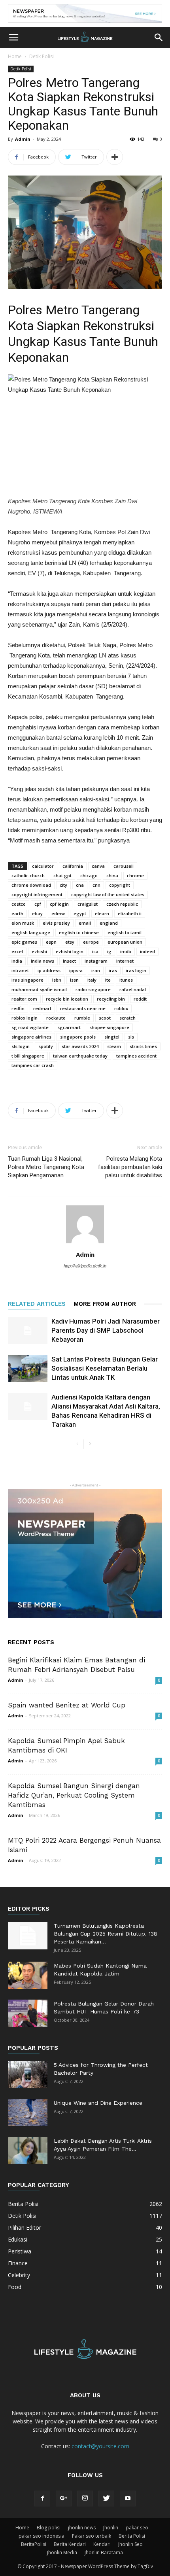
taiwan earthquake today (80, 1056)
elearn (102, 913)
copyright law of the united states (108, 894)
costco (19, 904)
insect (69, 961)
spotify (46, 1046)
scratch (127, 1018)
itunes (126, 980)
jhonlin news (82, 2528)
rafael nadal (133, 989)
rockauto (56, 1018)
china (112, 875)
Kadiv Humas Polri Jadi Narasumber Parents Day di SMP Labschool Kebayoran (106, 1330)
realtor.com (24, 999)
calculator (43, 866)
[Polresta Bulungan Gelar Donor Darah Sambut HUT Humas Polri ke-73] (28, 2013)
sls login (21, 1046)
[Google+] (64, 2499)
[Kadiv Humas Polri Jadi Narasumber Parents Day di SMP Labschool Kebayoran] (28, 1330)
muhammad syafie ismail (39, 989)
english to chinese (79, 932)
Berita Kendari (70, 2544)
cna (80, 885)
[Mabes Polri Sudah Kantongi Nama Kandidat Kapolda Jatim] (28, 1975)
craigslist (88, 904)
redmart (42, 1008)
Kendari (102, 2544)
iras (113, 970)
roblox (121, 1008)
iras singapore (27, 980)
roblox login (25, 1018)
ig (109, 951)
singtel (112, 1037)
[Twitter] (106, 2499)
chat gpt (62, 875)
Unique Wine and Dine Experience (98, 2103)
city (63, 885)
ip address (49, 970)
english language (31, 932)
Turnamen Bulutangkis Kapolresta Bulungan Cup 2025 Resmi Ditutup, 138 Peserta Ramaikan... (106, 1934)
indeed (147, 951)
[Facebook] (42, 2499)
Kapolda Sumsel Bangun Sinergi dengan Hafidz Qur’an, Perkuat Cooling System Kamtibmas (74, 1795)
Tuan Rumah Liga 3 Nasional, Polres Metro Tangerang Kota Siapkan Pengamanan (46, 1167)
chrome (135, 875)
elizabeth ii (130, 913)
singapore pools (78, 1037)
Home (15, 56)
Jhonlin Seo (130, 2544)
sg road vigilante (30, 1027)
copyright (120, 885)
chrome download (31, 885)
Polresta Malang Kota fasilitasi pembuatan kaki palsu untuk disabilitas (130, 1167)
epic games (24, 942)
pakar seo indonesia (42, 2536)
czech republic (122, 904)
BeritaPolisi (34, 2544)
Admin (23, 139)
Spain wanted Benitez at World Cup (67, 1705)
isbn (57, 980)
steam (114, 1046)
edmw (58, 913)
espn (51, 942)
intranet (20, 970)
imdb (126, 951)
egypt (80, 913)
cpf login (59, 904)
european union (125, 942)
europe (91, 942)
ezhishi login (70, 951)
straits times (143, 1046)
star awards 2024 (80, 1046)
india (17, 961)
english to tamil (125, 932)
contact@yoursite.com (100, 2446)
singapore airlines (31, 1037)
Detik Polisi (42, 56)
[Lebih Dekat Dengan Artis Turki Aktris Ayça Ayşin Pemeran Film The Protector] (28, 2150)
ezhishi (39, 951)
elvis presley (56, 923)
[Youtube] (128, 2499)
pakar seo (137, 2528)
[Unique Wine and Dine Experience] (28, 2112)
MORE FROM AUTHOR (105, 1304)
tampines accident (136, 1056)
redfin (18, 1008)
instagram (96, 961)
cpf (38, 904)
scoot (105, 1018)
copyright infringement (37, 894)
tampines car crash (33, 1065)
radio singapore (93, 989)
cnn (96, 885)
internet (125, 961)
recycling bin (111, 999)
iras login (136, 970)
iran (96, 970)
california (73, 866)
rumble (82, 1018)
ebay (37, 913)
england (109, 923)
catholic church (28, 875)
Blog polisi (49, 2528)
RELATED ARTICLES (37, 1304)
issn (74, 980)
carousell (124, 866)
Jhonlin (111, 2528)
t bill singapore (28, 1056)
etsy (70, 942)
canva (98, 866)
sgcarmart (69, 1027)
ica (95, 951)
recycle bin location (67, 999)
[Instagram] (85, 2499)
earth (17, 913)
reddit (140, 999)
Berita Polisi (132, 2536)
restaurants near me (83, 1008)
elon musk (23, 923)
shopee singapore (109, 1027)
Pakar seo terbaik (92, 2536)
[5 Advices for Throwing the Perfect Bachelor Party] (28, 2075)
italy (92, 980)
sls (131, 1037)
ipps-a (76, 970)
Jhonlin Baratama (104, 2552)
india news (42, 961)
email (85, 923)
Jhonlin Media (62, 2552)
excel (17, 951)
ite (108, 980)
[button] (159, 38)
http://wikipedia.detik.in (85, 1266)
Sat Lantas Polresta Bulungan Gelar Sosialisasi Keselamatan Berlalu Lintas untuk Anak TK (105, 1368)
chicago (89, 875)
